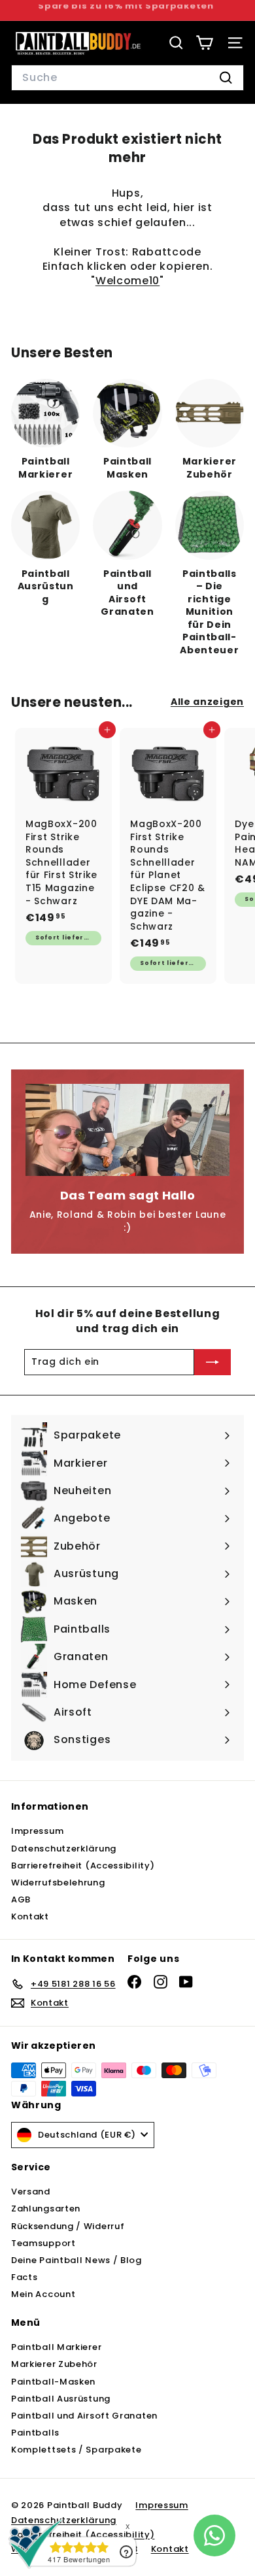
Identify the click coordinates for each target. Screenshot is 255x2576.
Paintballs (35, 2433)
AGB (21, 1899)
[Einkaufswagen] (204, 43)
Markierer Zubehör (54, 2364)
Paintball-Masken (53, 2382)
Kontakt (30, 1916)
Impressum (37, 1831)
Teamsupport (43, 2243)
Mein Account (43, 2294)
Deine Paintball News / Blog (76, 2260)
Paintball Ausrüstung (61, 2399)
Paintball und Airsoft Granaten (84, 2416)
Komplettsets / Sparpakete (76, 2450)
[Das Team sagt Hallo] (127, 1130)
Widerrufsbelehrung (58, 1883)
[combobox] (127, 78)
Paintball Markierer (56, 2347)
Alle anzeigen (207, 702)
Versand (31, 2192)
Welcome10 (127, 281)
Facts (25, 2277)
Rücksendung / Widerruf (68, 2226)
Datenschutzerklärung (64, 1849)
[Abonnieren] (212, 1362)
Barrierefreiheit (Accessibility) (83, 1866)
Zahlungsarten (46, 2209)
